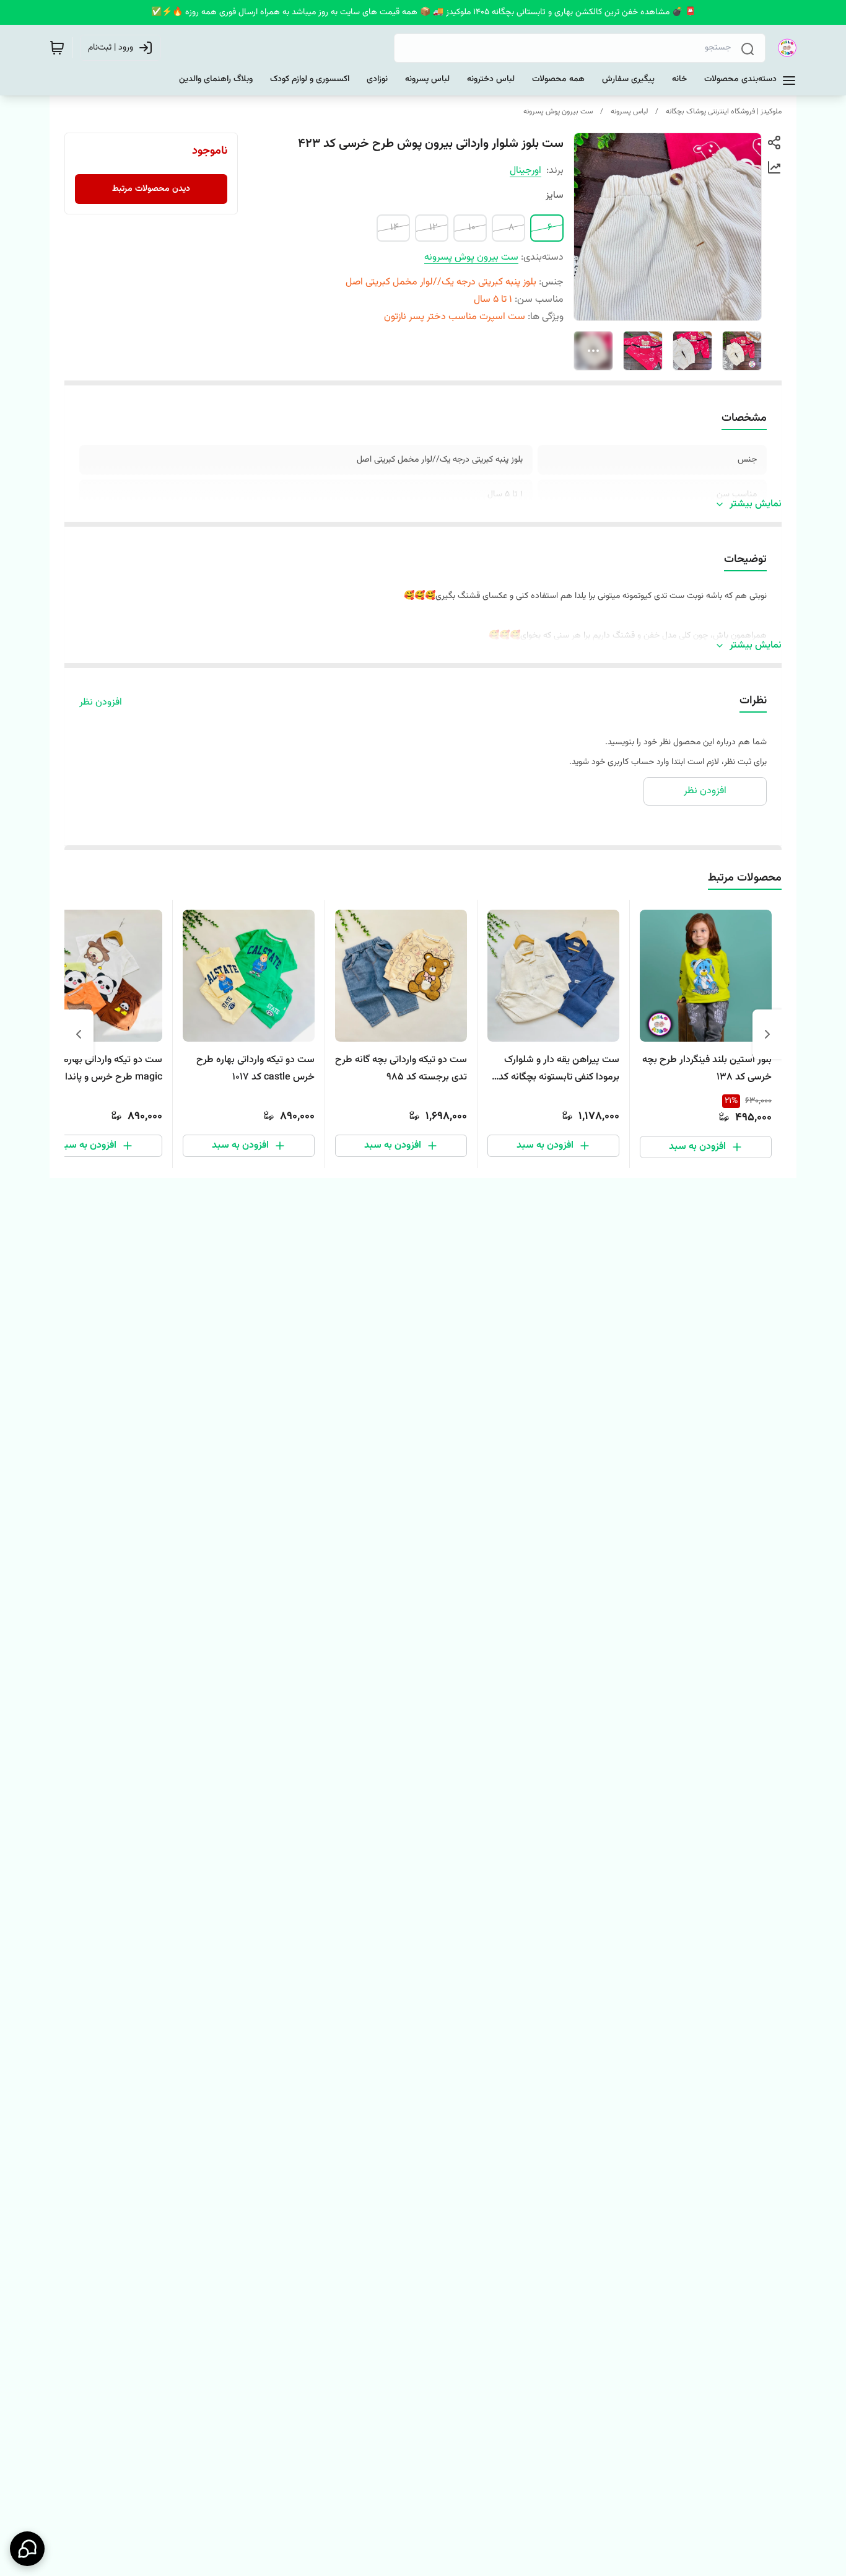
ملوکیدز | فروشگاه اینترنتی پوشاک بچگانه (724, 112)
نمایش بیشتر (756, 504)
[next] (79, 1034)
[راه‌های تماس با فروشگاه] (27, 2549)
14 (395, 228)
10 (472, 228)
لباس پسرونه (629, 112)
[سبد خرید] (57, 48)
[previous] (767, 1034)
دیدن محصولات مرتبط (151, 189)
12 (433, 228)
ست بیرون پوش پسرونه (558, 112)
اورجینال (525, 171)
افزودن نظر (101, 703)
